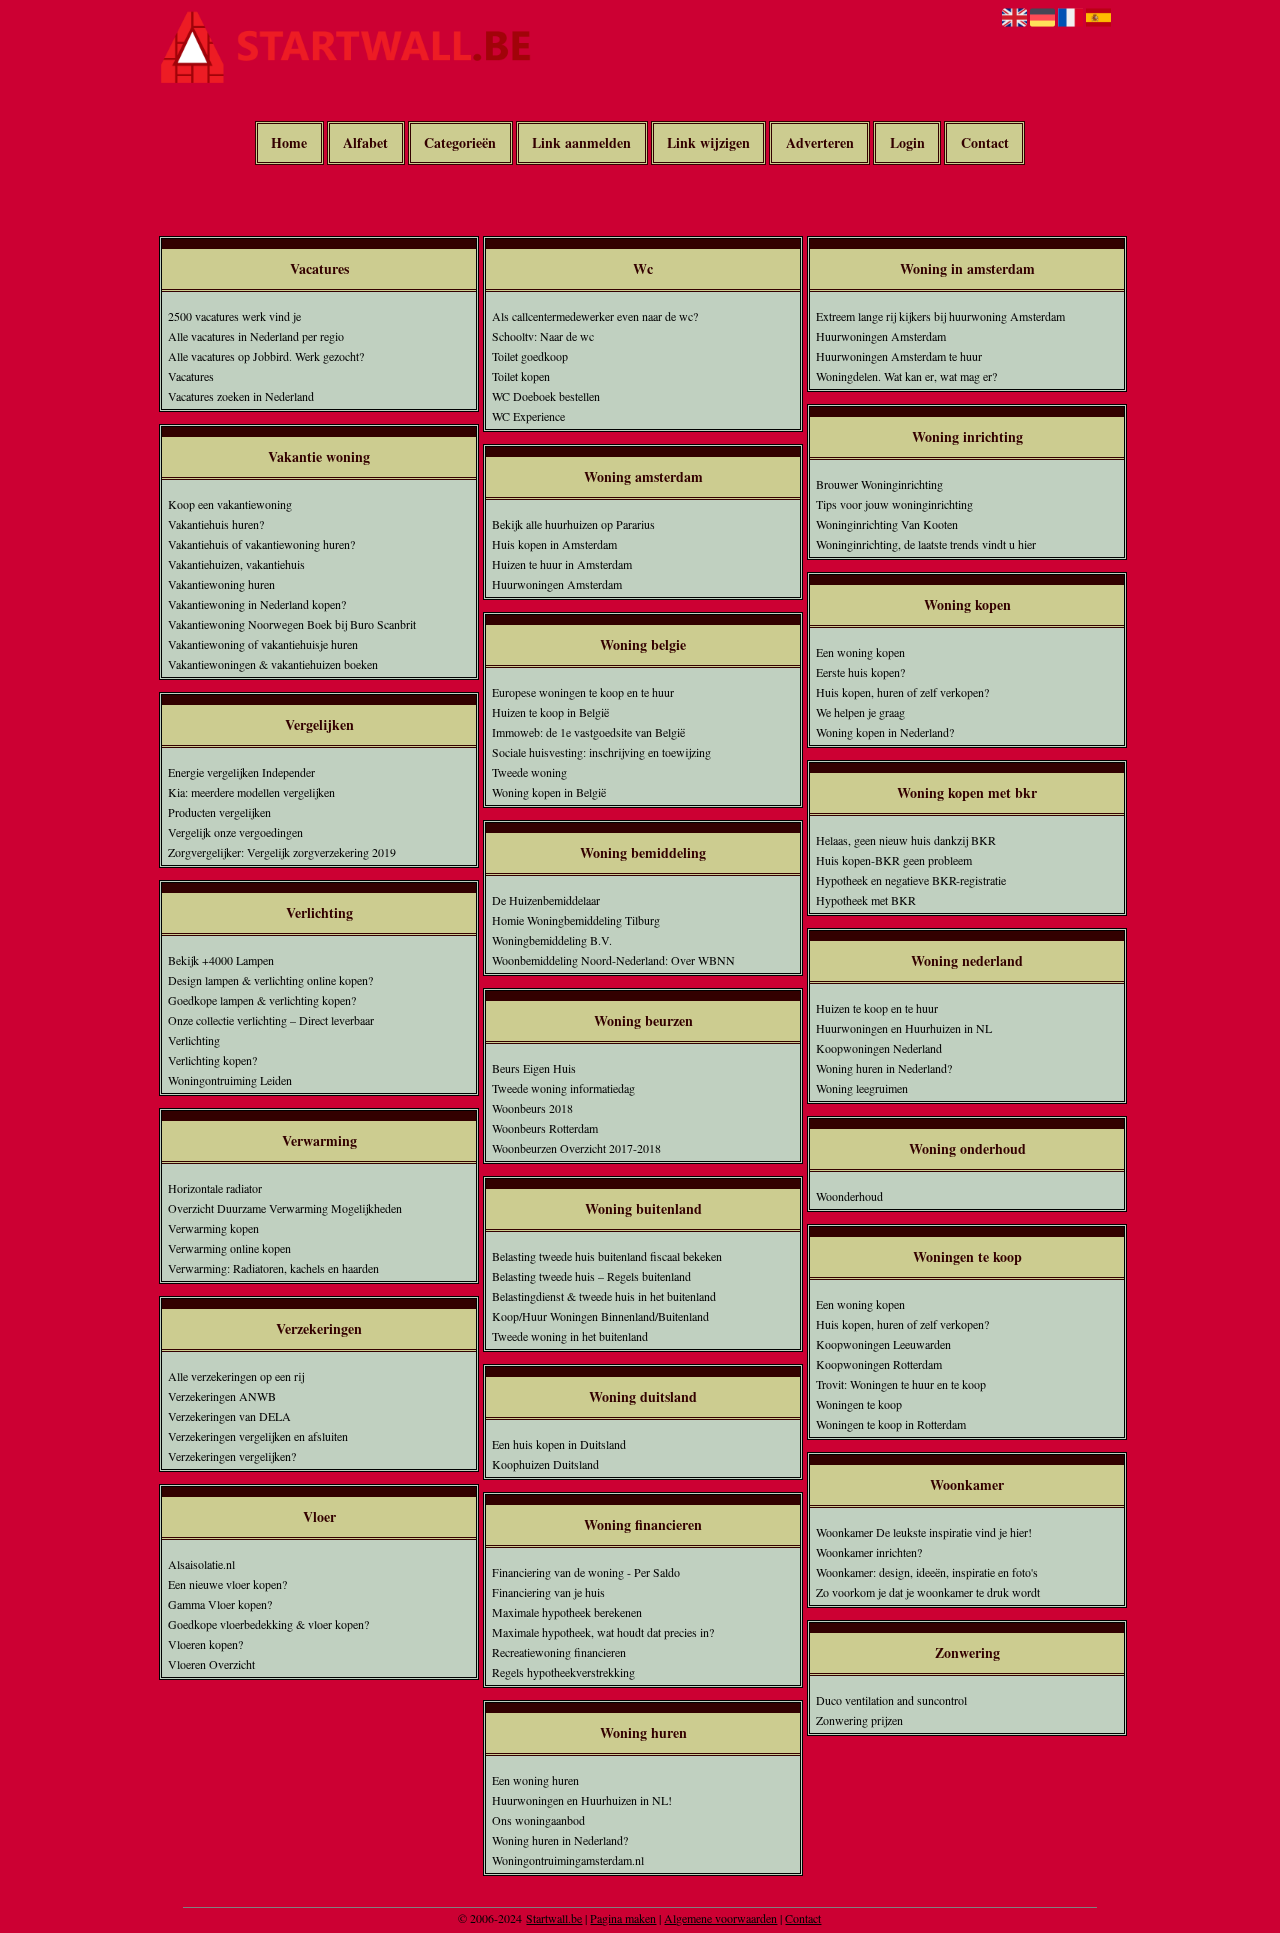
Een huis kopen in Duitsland (559, 1444)
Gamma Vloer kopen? (220, 1604)
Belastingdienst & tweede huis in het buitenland (604, 1296)
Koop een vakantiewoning (230, 504)
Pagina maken (623, 1918)
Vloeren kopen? (205, 1644)
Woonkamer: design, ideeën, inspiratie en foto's (927, 1572)
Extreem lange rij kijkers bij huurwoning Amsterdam (940, 316)
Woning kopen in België (549, 792)
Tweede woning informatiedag (563, 1088)
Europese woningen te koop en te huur (583, 692)
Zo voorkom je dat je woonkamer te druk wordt (928, 1592)
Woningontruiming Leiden (230, 1080)
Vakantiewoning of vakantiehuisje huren (263, 644)
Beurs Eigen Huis (534, 1068)
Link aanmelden (581, 143)
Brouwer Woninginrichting (879, 484)
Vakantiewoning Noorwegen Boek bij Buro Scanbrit (292, 624)
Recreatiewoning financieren (559, 1652)
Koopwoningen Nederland (879, 1048)
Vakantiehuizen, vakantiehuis (236, 564)
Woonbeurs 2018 (532, 1108)
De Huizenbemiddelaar (546, 900)
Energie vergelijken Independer (241, 772)
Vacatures (191, 376)
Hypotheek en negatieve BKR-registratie (911, 880)
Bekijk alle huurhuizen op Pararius (573, 524)
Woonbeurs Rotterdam (545, 1128)
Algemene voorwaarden (720, 1918)
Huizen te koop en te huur (877, 1008)
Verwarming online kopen (229, 1248)
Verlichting (194, 1040)
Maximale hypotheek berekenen (567, 1612)
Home (289, 143)
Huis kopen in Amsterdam (554, 544)
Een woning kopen (860, 652)
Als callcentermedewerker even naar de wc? (595, 316)
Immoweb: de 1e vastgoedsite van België (588, 732)
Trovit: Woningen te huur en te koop (901, 1384)
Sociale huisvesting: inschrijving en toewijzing (601, 752)
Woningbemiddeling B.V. (552, 940)
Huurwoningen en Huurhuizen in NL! (582, 1800)
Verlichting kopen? (212, 1060)
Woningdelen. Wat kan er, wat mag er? (906, 376)
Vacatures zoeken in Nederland (241, 396)
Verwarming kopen (213, 1228)
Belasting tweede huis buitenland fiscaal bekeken (607, 1256)
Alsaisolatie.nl (201, 1564)
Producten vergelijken (219, 812)
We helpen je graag (860, 712)
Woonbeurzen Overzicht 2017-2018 (576, 1148)
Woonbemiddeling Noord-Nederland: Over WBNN (613, 960)
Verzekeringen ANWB (222, 1396)
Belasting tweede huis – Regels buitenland (591, 1276)
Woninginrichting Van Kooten (887, 524)
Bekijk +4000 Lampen (221, 960)
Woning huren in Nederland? (560, 1840)
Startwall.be (554, 1918)
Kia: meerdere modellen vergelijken (251, 792)
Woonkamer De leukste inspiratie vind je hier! (924, 1532)
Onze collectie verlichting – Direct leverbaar (271, 1020)
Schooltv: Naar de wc (543, 336)
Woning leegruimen (862, 1088)
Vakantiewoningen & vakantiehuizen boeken (273, 664)
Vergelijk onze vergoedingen (235, 832)
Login (907, 143)
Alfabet (365, 143)
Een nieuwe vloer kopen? (227, 1584)
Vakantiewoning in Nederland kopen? (257, 604)
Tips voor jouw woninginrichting (894, 504)
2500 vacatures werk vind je (234, 316)
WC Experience (528, 416)
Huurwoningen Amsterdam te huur (899, 356)
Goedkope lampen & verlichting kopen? (262, 1000)
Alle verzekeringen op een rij (236, 1376)
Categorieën (460, 143)
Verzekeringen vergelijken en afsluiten (258, 1436)
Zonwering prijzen (859, 1720)
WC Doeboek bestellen (546, 396)
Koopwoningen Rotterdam (879, 1364)
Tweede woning (529, 772)
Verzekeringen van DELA (229, 1416)
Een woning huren (535, 1780)
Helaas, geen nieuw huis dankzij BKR (906, 840)
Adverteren (820, 143)
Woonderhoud (849, 1196)
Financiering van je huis (548, 1592)
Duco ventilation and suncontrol (891, 1700)
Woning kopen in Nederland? (885, 732)
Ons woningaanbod (538, 1820)
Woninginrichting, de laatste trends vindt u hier (926, 544)
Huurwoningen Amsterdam (557, 584)
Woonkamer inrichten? (869, 1552)
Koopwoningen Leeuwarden (883, 1344)
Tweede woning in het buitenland (570, 1336)
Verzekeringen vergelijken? (232, 1456)
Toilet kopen (521, 376)
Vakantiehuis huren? (216, 524)
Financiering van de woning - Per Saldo (586, 1572)
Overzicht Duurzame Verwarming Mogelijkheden (285, 1208)
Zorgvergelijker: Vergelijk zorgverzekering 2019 (282, 852)
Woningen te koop (859, 1404)
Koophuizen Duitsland (545, 1464)
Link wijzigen (708, 143)
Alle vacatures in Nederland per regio (256, 336)
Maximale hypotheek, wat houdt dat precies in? (603, 1632)
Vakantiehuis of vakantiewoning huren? (261, 544)
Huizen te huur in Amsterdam (562, 564)
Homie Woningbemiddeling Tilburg (576, 920)
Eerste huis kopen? (860, 672)
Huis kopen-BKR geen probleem (894, 860)
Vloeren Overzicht (211, 1664)
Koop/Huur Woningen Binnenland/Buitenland (600, 1316)
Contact (985, 143)
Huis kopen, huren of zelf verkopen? (902, 692)
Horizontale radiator (215, 1188)
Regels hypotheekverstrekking (563, 1672)
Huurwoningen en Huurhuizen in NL (904, 1028)
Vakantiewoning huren (221, 584)
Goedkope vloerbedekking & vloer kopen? (268, 1624)
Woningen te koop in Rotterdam (891, 1424)
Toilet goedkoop (530, 356)
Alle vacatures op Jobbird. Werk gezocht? (266, 356)
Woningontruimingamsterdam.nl (568, 1860)
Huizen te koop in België (550, 712)
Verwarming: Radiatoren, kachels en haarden (273, 1268)
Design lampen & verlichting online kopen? (270, 980)
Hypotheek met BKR (866, 900)
